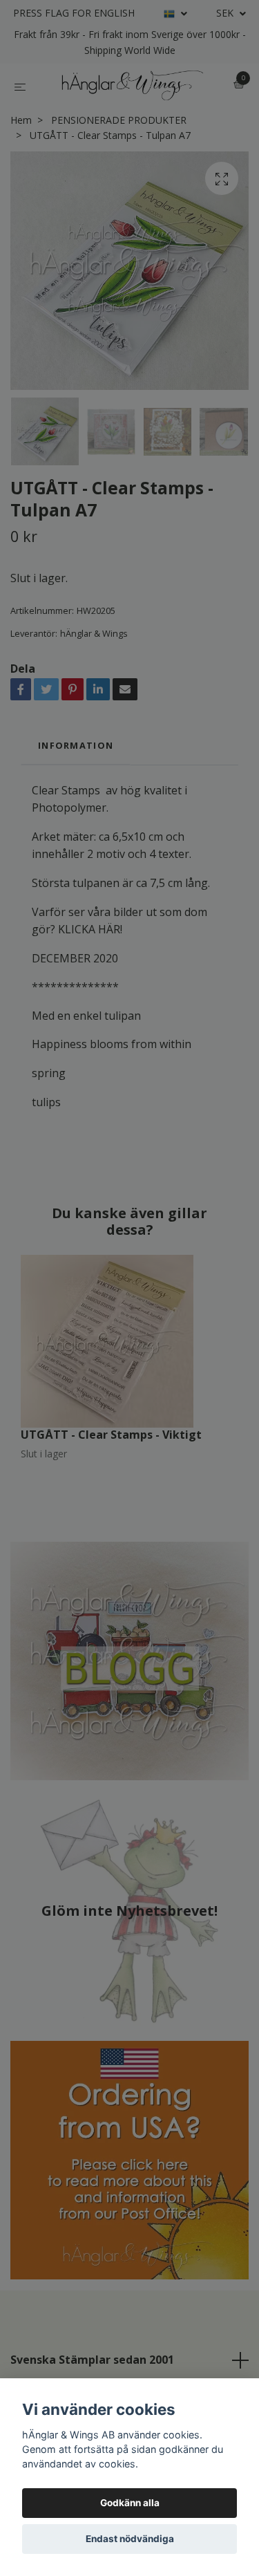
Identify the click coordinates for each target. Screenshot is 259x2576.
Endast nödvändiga (130, 2539)
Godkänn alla (130, 2503)
